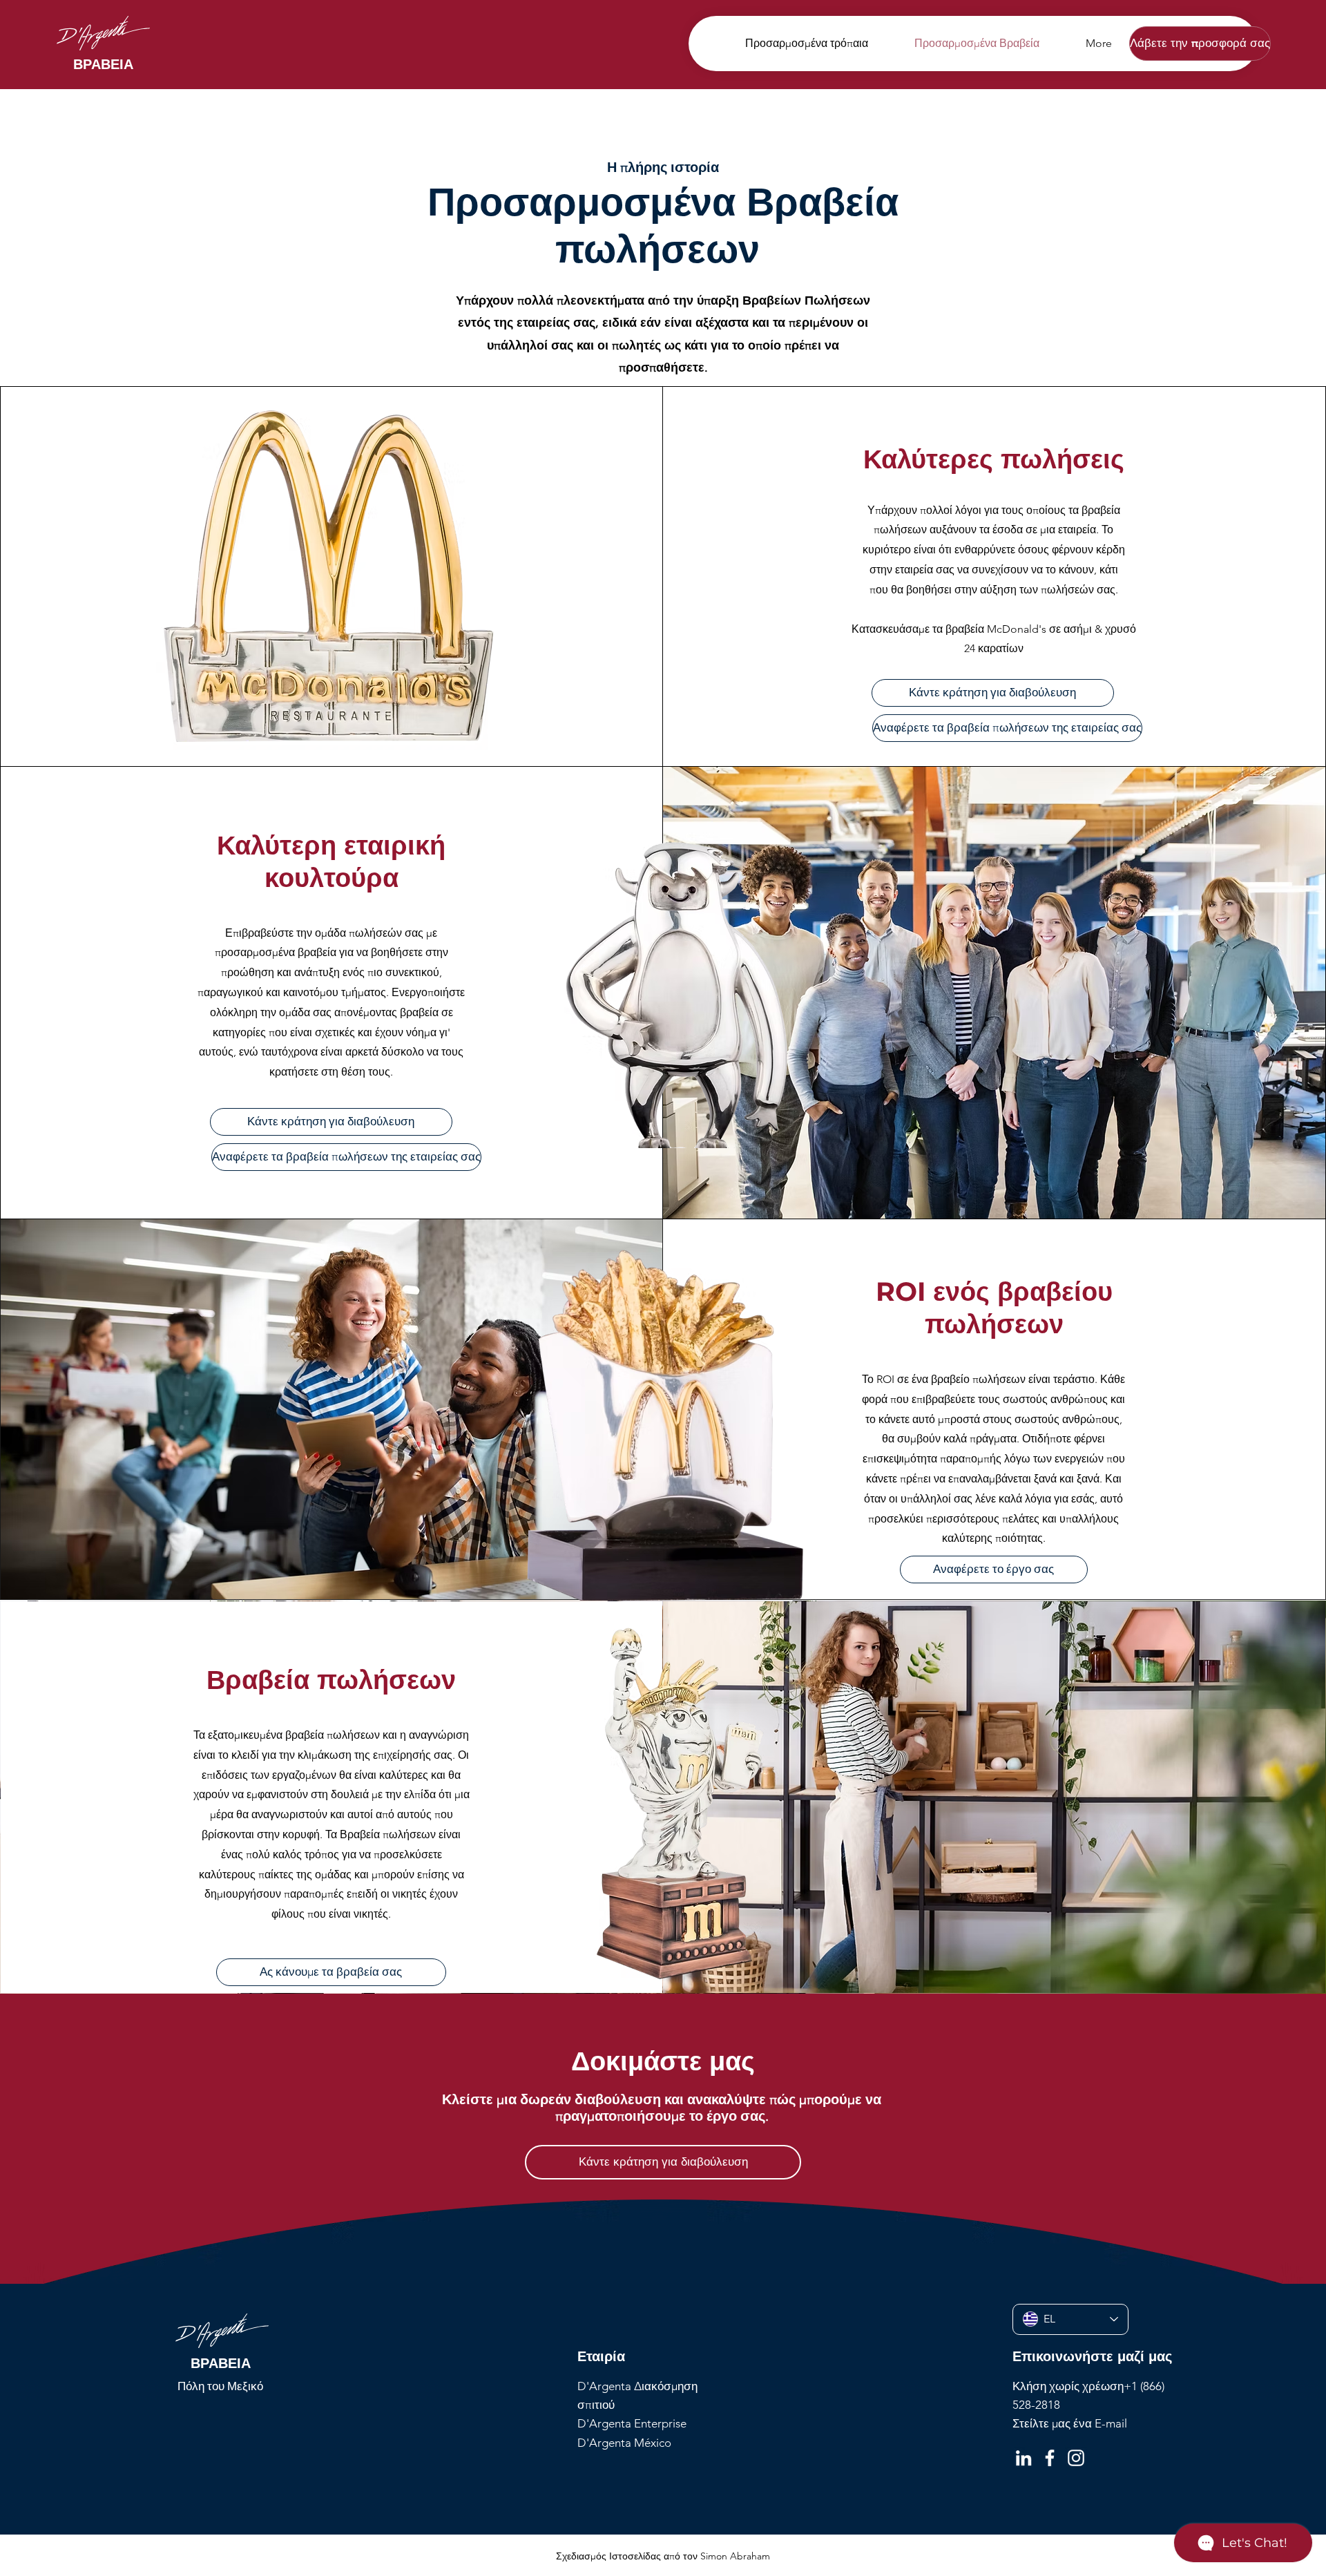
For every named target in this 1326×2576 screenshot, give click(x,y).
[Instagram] (1076, 2458)
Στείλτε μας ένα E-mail (1070, 2423)
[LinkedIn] (1024, 2458)
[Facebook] (1050, 2458)
